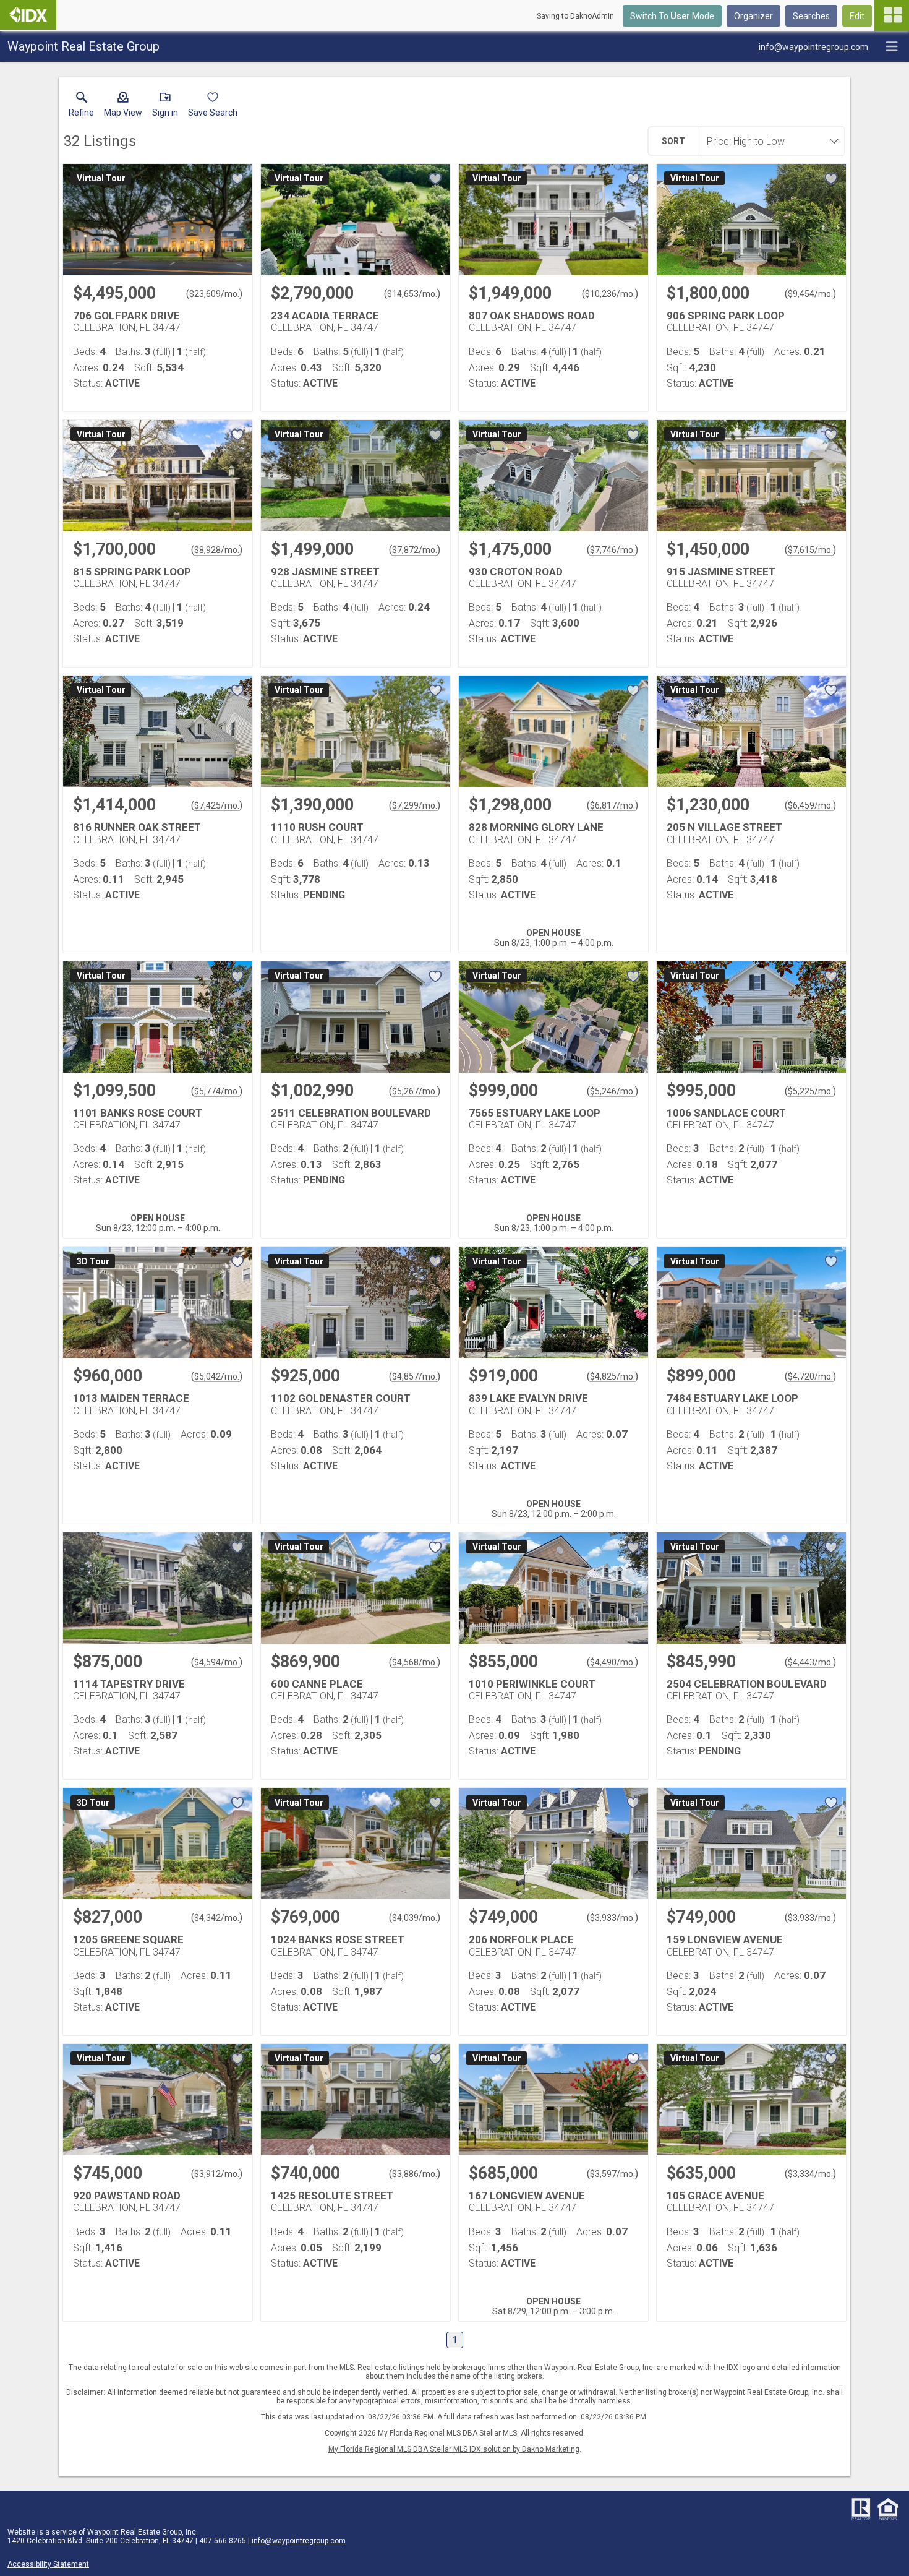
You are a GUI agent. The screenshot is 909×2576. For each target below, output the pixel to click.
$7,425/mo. (217, 805)
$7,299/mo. (415, 805)
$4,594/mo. (217, 1662)
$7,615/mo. (810, 550)
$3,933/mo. (612, 1918)
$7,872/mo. (415, 550)
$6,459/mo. (810, 805)
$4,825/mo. (612, 1376)
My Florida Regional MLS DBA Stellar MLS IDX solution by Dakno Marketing (454, 2449)
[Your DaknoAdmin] (28, 15)
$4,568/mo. (415, 1662)
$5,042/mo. (217, 1376)
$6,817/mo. (612, 805)
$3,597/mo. (612, 2174)
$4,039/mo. (415, 1918)
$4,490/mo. (612, 1662)
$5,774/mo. (217, 1091)
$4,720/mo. (810, 1376)
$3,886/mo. (415, 2174)
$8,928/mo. (217, 550)
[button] (123, 107)
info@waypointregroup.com (299, 2541)
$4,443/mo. (810, 1662)
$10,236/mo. (610, 294)
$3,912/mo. (217, 2174)
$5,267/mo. (415, 1091)
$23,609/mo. (214, 294)
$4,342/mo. (217, 1918)
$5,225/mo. (810, 1091)
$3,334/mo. (810, 2174)
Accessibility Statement (48, 2564)
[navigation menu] (892, 15)
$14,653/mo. (412, 294)
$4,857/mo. (415, 1376)
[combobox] (767, 141)
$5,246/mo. (612, 1091)
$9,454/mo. (810, 294)
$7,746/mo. (612, 550)
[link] (81, 107)
